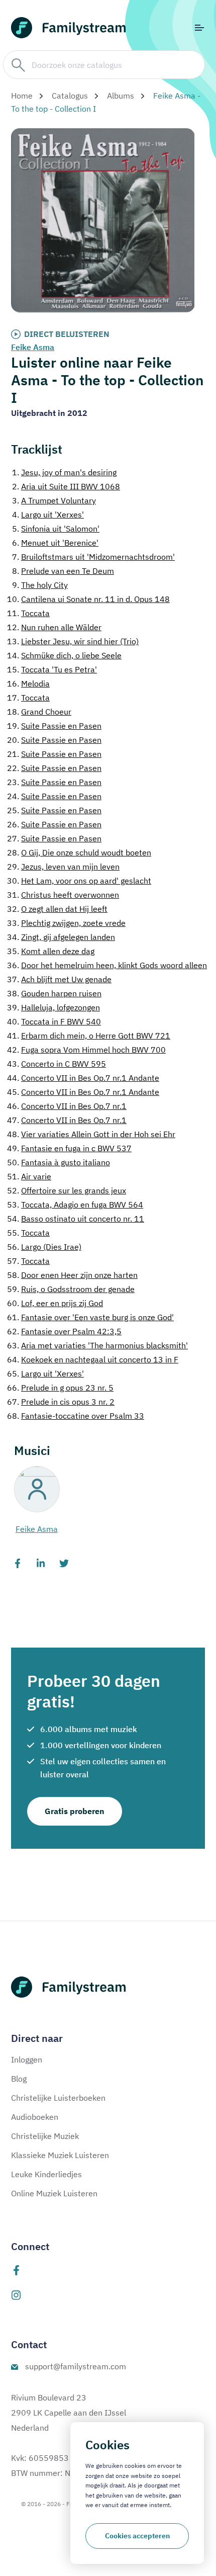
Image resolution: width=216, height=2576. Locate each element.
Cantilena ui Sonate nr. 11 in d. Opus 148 (88, 599)
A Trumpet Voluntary (54, 500)
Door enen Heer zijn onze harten (72, 1275)
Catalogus (70, 96)
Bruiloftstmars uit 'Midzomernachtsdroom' (93, 557)
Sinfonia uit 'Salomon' (56, 529)
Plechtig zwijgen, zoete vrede (66, 923)
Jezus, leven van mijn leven (63, 867)
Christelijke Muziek (45, 2136)
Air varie (29, 1176)
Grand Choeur (39, 712)
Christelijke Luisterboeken (58, 2098)
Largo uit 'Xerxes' (48, 514)
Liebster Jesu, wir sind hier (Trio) (73, 641)
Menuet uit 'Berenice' (55, 543)
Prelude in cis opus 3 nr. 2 (61, 1402)
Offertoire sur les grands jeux (67, 1190)
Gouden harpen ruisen (54, 993)
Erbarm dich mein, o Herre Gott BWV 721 (89, 1036)
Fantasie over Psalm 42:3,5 (64, 1331)
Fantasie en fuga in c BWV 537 (69, 1148)
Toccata (28, 613)
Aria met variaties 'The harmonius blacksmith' (97, 1345)
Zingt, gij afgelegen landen (61, 937)
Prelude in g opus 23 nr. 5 (60, 1388)
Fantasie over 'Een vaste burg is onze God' (90, 1317)
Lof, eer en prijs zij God (55, 1303)
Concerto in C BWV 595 (57, 1064)
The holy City (40, 585)
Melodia (28, 683)
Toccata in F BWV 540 (54, 1021)
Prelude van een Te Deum (63, 571)
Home (22, 96)
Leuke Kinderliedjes (46, 2174)
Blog (19, 2079)
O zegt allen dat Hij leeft (57, 909)
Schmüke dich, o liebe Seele (64, 655)
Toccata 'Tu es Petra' (52, 669)
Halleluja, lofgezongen (53, 1007)
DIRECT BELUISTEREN (67, 334)
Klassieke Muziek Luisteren (60, 2155)
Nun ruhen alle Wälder (54, 627)
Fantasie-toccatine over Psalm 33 (76, 1416)
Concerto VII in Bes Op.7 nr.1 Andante (83, 1078)
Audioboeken (35, 2117)
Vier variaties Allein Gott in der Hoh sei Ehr (91, 1134)
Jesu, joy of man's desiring (64, 472)
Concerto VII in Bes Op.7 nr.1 (67, 1106)
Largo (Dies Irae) (44, 1247)
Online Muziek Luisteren (54, 2193)
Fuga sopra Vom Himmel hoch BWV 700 (86, 1050)
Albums (121, 96)
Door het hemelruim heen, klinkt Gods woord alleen (107, 965)
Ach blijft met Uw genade (59, 979)
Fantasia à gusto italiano (59, 1162)
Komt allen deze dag (51, 951)
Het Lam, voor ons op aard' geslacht (79, 881)
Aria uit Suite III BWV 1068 (66, 486)
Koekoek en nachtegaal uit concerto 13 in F (93, 1359)
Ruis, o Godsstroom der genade (71, 1289)
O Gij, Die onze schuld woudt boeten (79, 852)
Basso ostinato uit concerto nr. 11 (76, 1219)
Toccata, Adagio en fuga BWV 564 (75, 1205)
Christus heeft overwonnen (63, 895)
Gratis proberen (75, 1811)
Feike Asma (33, 347)
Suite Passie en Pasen (54, 726)
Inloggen (27, 2059)
